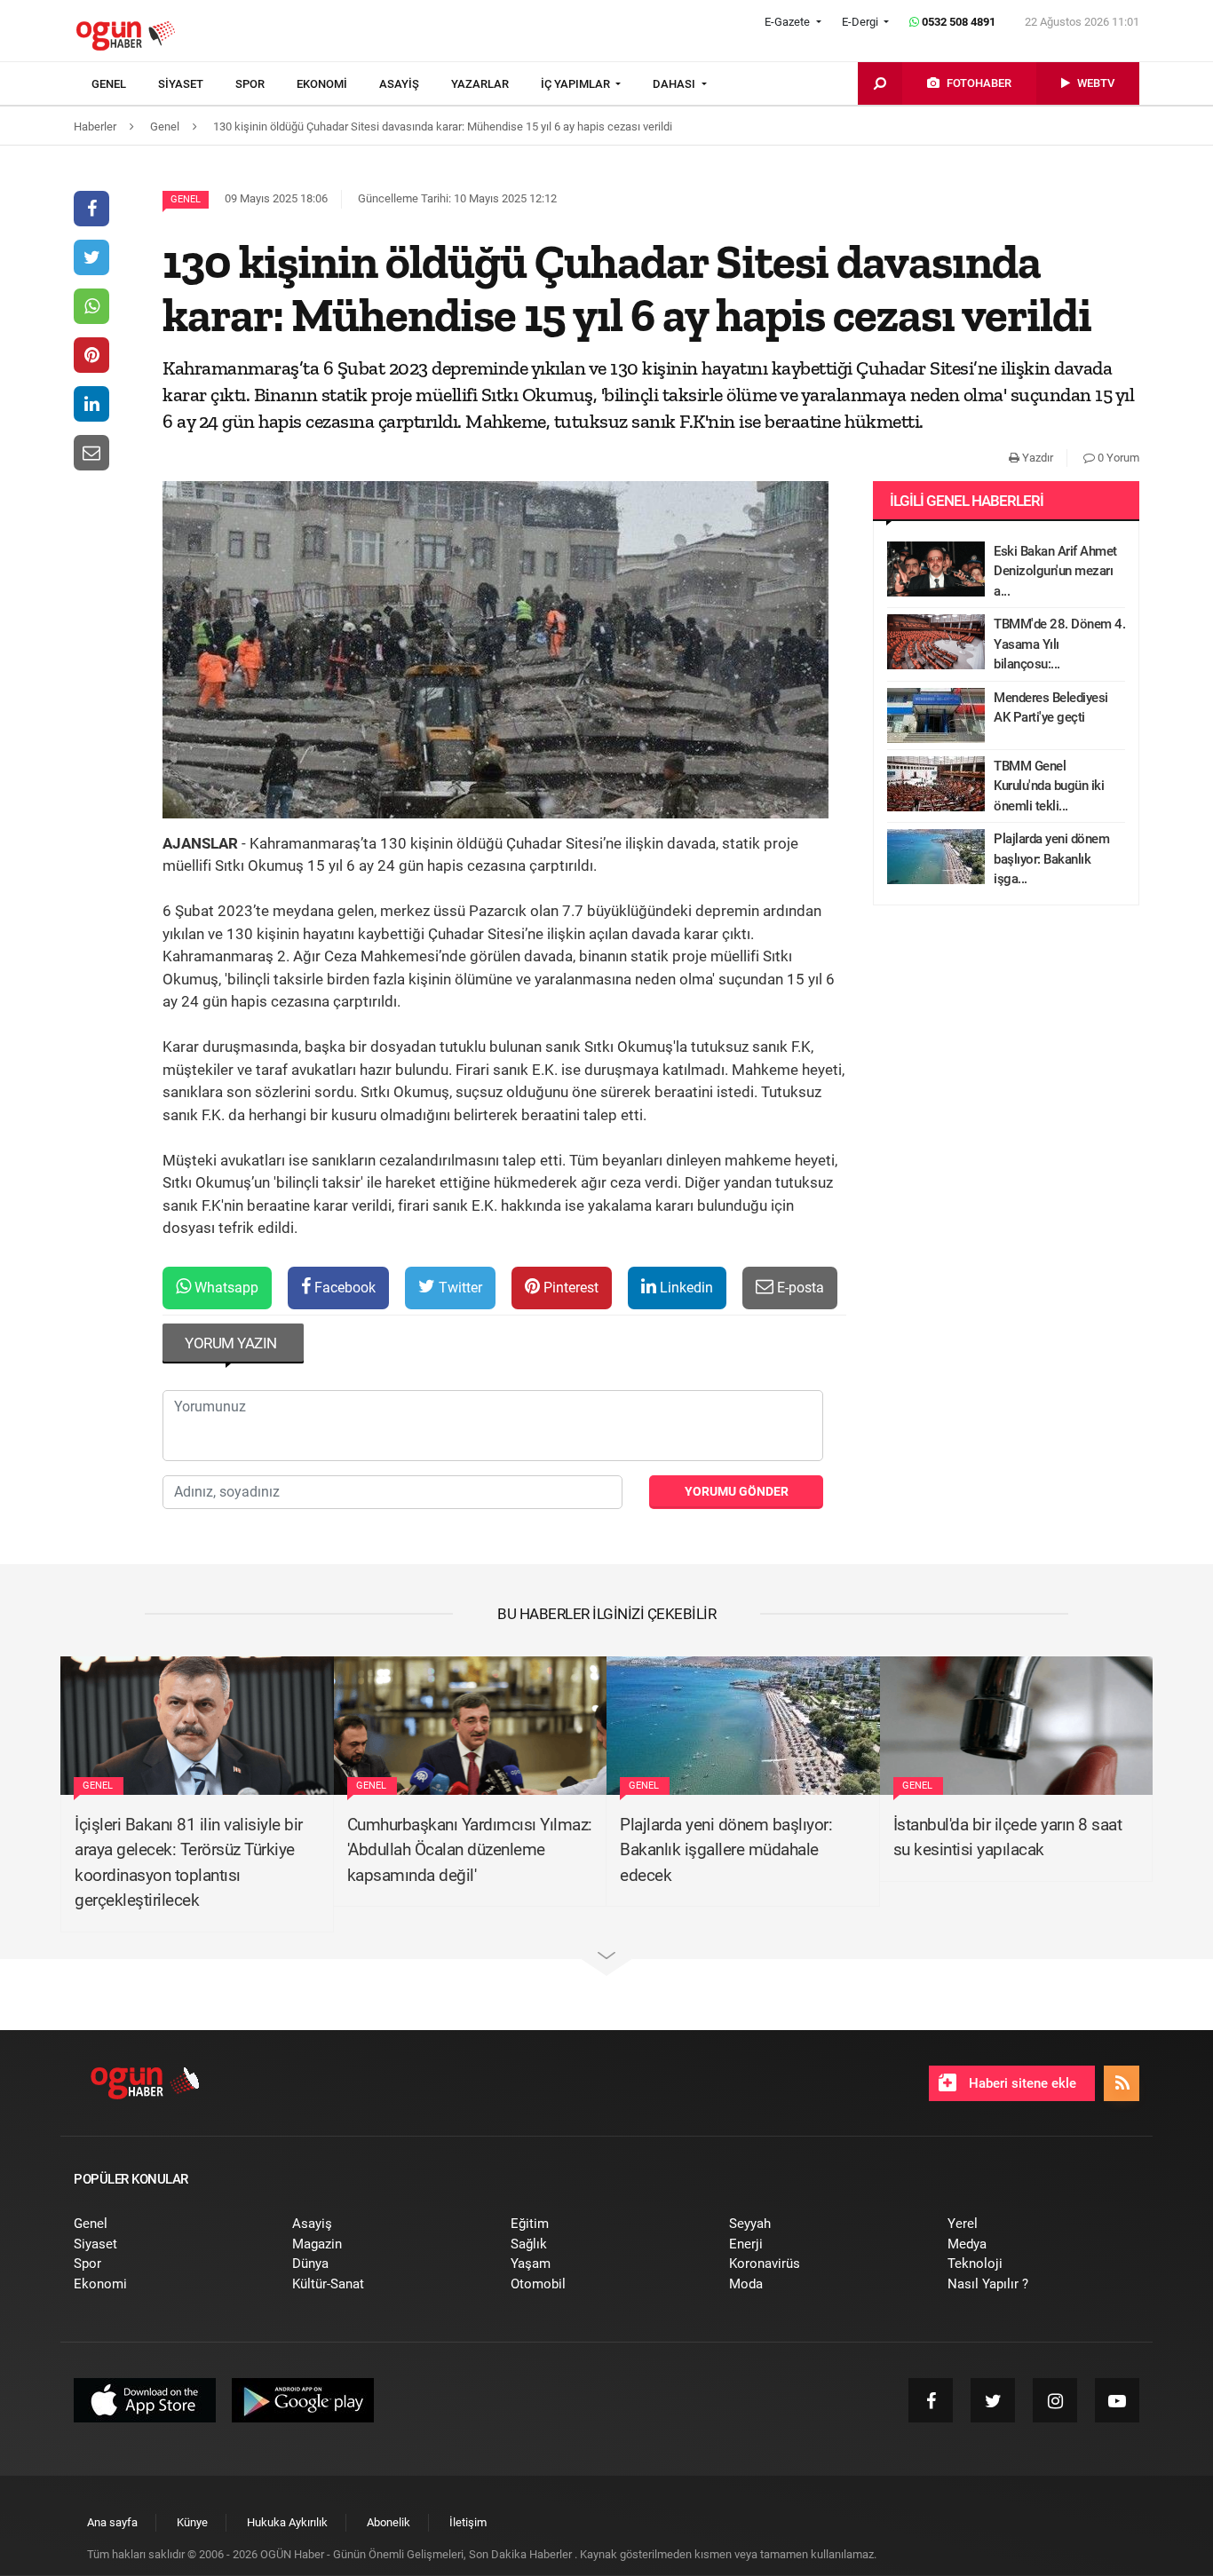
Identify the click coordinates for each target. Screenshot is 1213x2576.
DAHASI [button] (675, 84)
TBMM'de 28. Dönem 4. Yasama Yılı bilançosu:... (1059, 644)
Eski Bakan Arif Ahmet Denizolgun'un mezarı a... (1055, 571)
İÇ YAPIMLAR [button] (577, 84)
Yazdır (1036, 458)
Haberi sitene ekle (1021, 2083)
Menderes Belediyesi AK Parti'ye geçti (1051, 708)
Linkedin (685, 1288)
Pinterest (569, 1288)
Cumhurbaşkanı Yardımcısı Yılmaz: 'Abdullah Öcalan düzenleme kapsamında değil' (470, 1850)
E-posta (799, 1288)
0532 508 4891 (957, 22)
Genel (186, 199)
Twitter (459, 1288)
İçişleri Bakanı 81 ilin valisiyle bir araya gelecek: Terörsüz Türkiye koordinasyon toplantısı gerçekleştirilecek (189, 1863)
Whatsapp (225, 1288)
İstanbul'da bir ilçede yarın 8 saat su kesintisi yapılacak (1008, 1837)
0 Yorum (1117, 458)
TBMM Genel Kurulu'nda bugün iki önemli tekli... (1049, 786)
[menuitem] (125, 84)
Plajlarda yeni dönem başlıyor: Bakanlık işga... (1051, 859)
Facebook (343, 1288)
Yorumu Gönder (737, 1491)
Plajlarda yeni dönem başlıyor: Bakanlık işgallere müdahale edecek (726, 1850)
